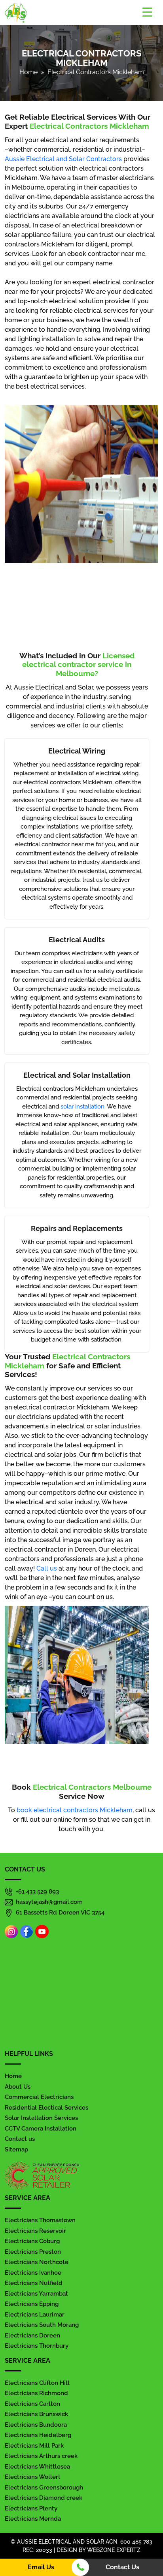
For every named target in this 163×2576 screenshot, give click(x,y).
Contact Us (122, 2567)
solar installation (82, 1107)
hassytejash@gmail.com (49, 1902)
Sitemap (16, 2149)
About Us (18, 2087)
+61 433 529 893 (37, 1892)
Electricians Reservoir (35, 2231)
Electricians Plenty (31, 2508)
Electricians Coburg (32, 2241)
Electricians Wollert (33, 2477)
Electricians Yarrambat (36, 2294)
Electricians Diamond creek (44, 2498)
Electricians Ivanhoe (33, 2273)
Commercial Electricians (39, 2097)
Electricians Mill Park (34, 2446)
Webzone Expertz (114, 2550)
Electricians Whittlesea (37, 2467)
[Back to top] (152, 2527)
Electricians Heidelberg (38, 2435)
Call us (47, 1568)
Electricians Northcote (37, 2262)
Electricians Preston (33, 2252)
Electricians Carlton (32, 2404)
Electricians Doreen (32, 2335)
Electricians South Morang (42, 2325)
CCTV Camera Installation (41, 2129)
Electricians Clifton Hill (37, 2383)
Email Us (41, 2567)
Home (28, 72)
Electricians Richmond (36, 2393)
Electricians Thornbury (37, 2346)
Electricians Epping (32, 2304)
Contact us (20, 2139)
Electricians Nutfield (34, 2283)
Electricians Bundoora (36, 2425)
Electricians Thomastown (40, 2220)
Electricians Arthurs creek (41, 2456)
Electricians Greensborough (44, 2488)
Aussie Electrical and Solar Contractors (63, 159)
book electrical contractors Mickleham (75, 1810)
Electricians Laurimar (35, 2315)
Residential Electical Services (46, 2108)
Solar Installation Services (41, 2118)
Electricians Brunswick (36, 2414)
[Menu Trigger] (147, 12)
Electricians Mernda (33, 2519)
